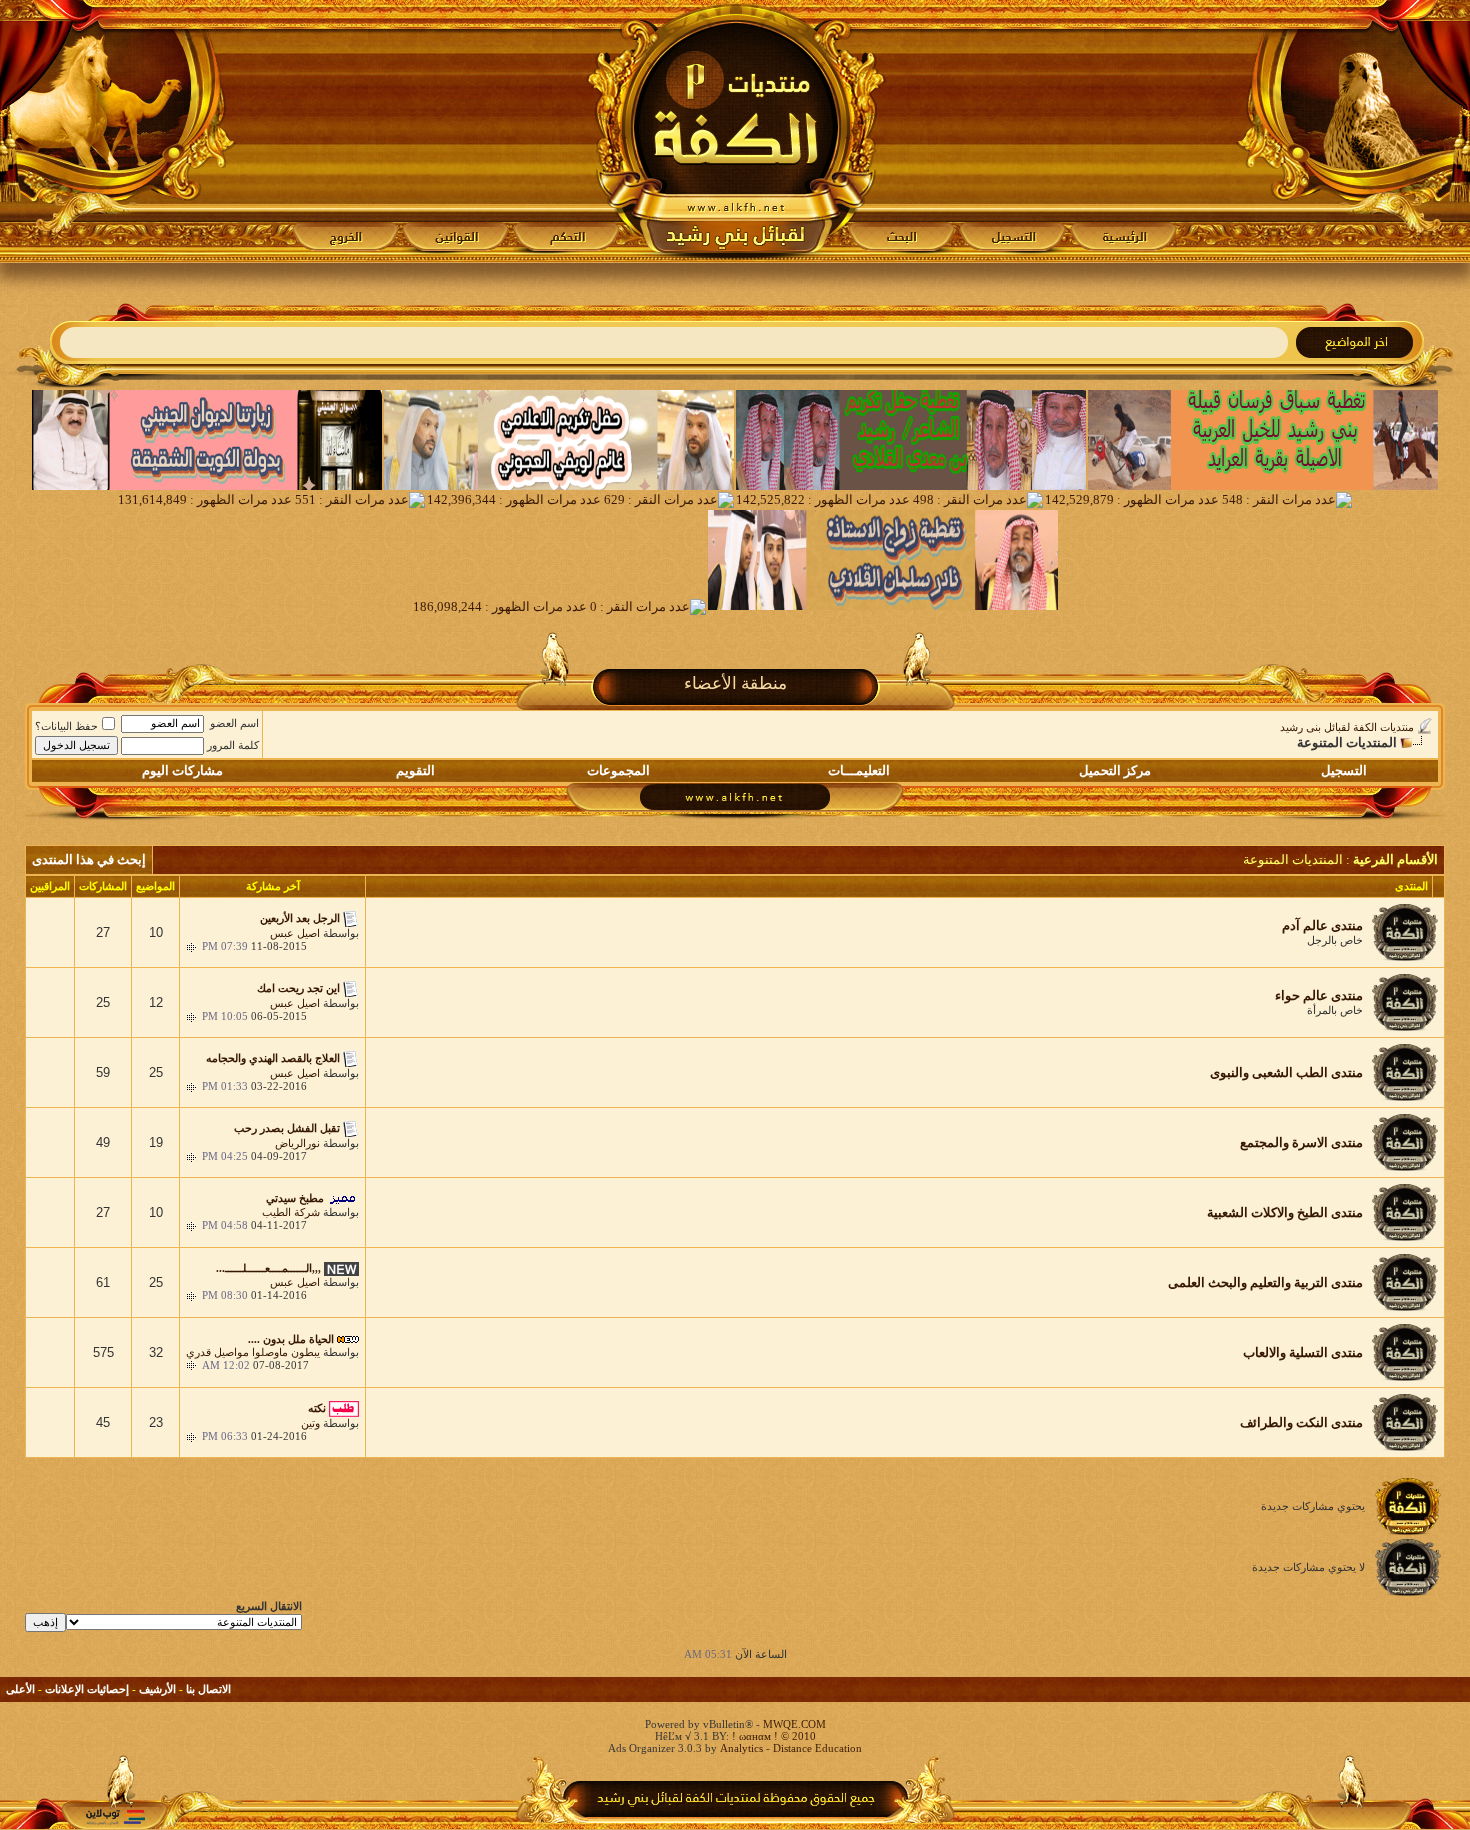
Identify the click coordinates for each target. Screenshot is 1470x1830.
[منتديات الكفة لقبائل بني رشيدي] (735, 131)
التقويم (415, 770)
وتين (310, 1423)
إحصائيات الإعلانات (87, 1689)
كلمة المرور (233, 745)
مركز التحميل (1115, 770)
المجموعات (618, 770)
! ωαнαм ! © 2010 (772, 1736)
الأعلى (20, 1689)
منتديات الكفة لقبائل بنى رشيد (1347, 727)
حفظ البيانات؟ (66, 726)
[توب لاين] (115, 1816)
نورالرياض (297, 1143)
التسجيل (1344, 770)
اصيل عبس (295, 933)
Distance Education (817, 1748)
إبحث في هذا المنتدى (89, 859)
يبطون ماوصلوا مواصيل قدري (253, 1352)
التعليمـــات (859, 770)
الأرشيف (157, 1689)
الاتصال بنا (208, 1689)
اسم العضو (234, 723)
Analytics (741, 1748)
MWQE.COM (794, 1724)
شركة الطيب (291, 1212)
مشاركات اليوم (182, 770)
